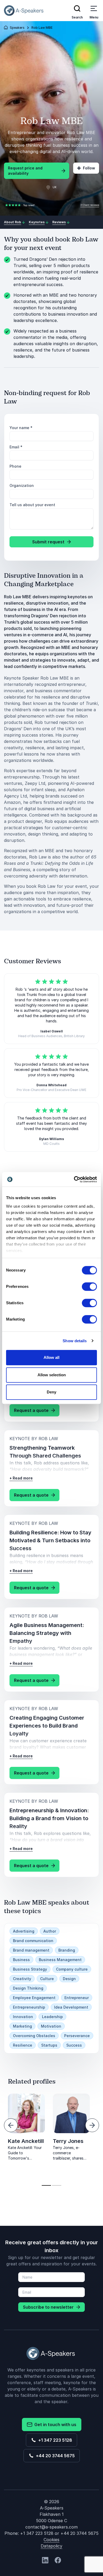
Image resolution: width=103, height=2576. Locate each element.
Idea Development (71, 2007)
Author (50, 1931)
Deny (51, 1392)
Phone (15, 466)
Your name (21, 428)
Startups (49, 2045)
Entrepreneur (77, 1998)
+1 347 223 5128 (54, 2440)
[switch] (89, 1287)
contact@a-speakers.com (51, 2527)
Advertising (24, 1931)
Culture (47, 1979)
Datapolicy (51, 2546)
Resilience (23, 2045)
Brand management (31, 1950)
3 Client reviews (90, 205)
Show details (75, 1341)
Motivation (51, 2026)
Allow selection (52, 1375)
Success (74, 2045)
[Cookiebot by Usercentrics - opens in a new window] (74, 1179)
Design (69, 1979)
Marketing (22, 2026)
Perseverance (77, 2036)
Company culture (72, 1969)
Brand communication (33, 1941)
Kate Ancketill (26, 2141)
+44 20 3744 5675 (54, 2456)
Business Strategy (30, 1969)
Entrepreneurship (29, 2007)
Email (16, 447)
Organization (22, 485)
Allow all (51, 1357)
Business (21, 1960)
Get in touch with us (54, 2425)
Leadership (52, 2017)
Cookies (51, 2540)
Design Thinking (28, 1988)
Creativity (22, 1979)
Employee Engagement (34, 1998)
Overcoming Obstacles (34, 2036)
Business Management (60, 1960)
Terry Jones (68, 2141)
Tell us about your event (32, 505)
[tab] (46, 2185)
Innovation (23, 2017)
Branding (67, 1950)
